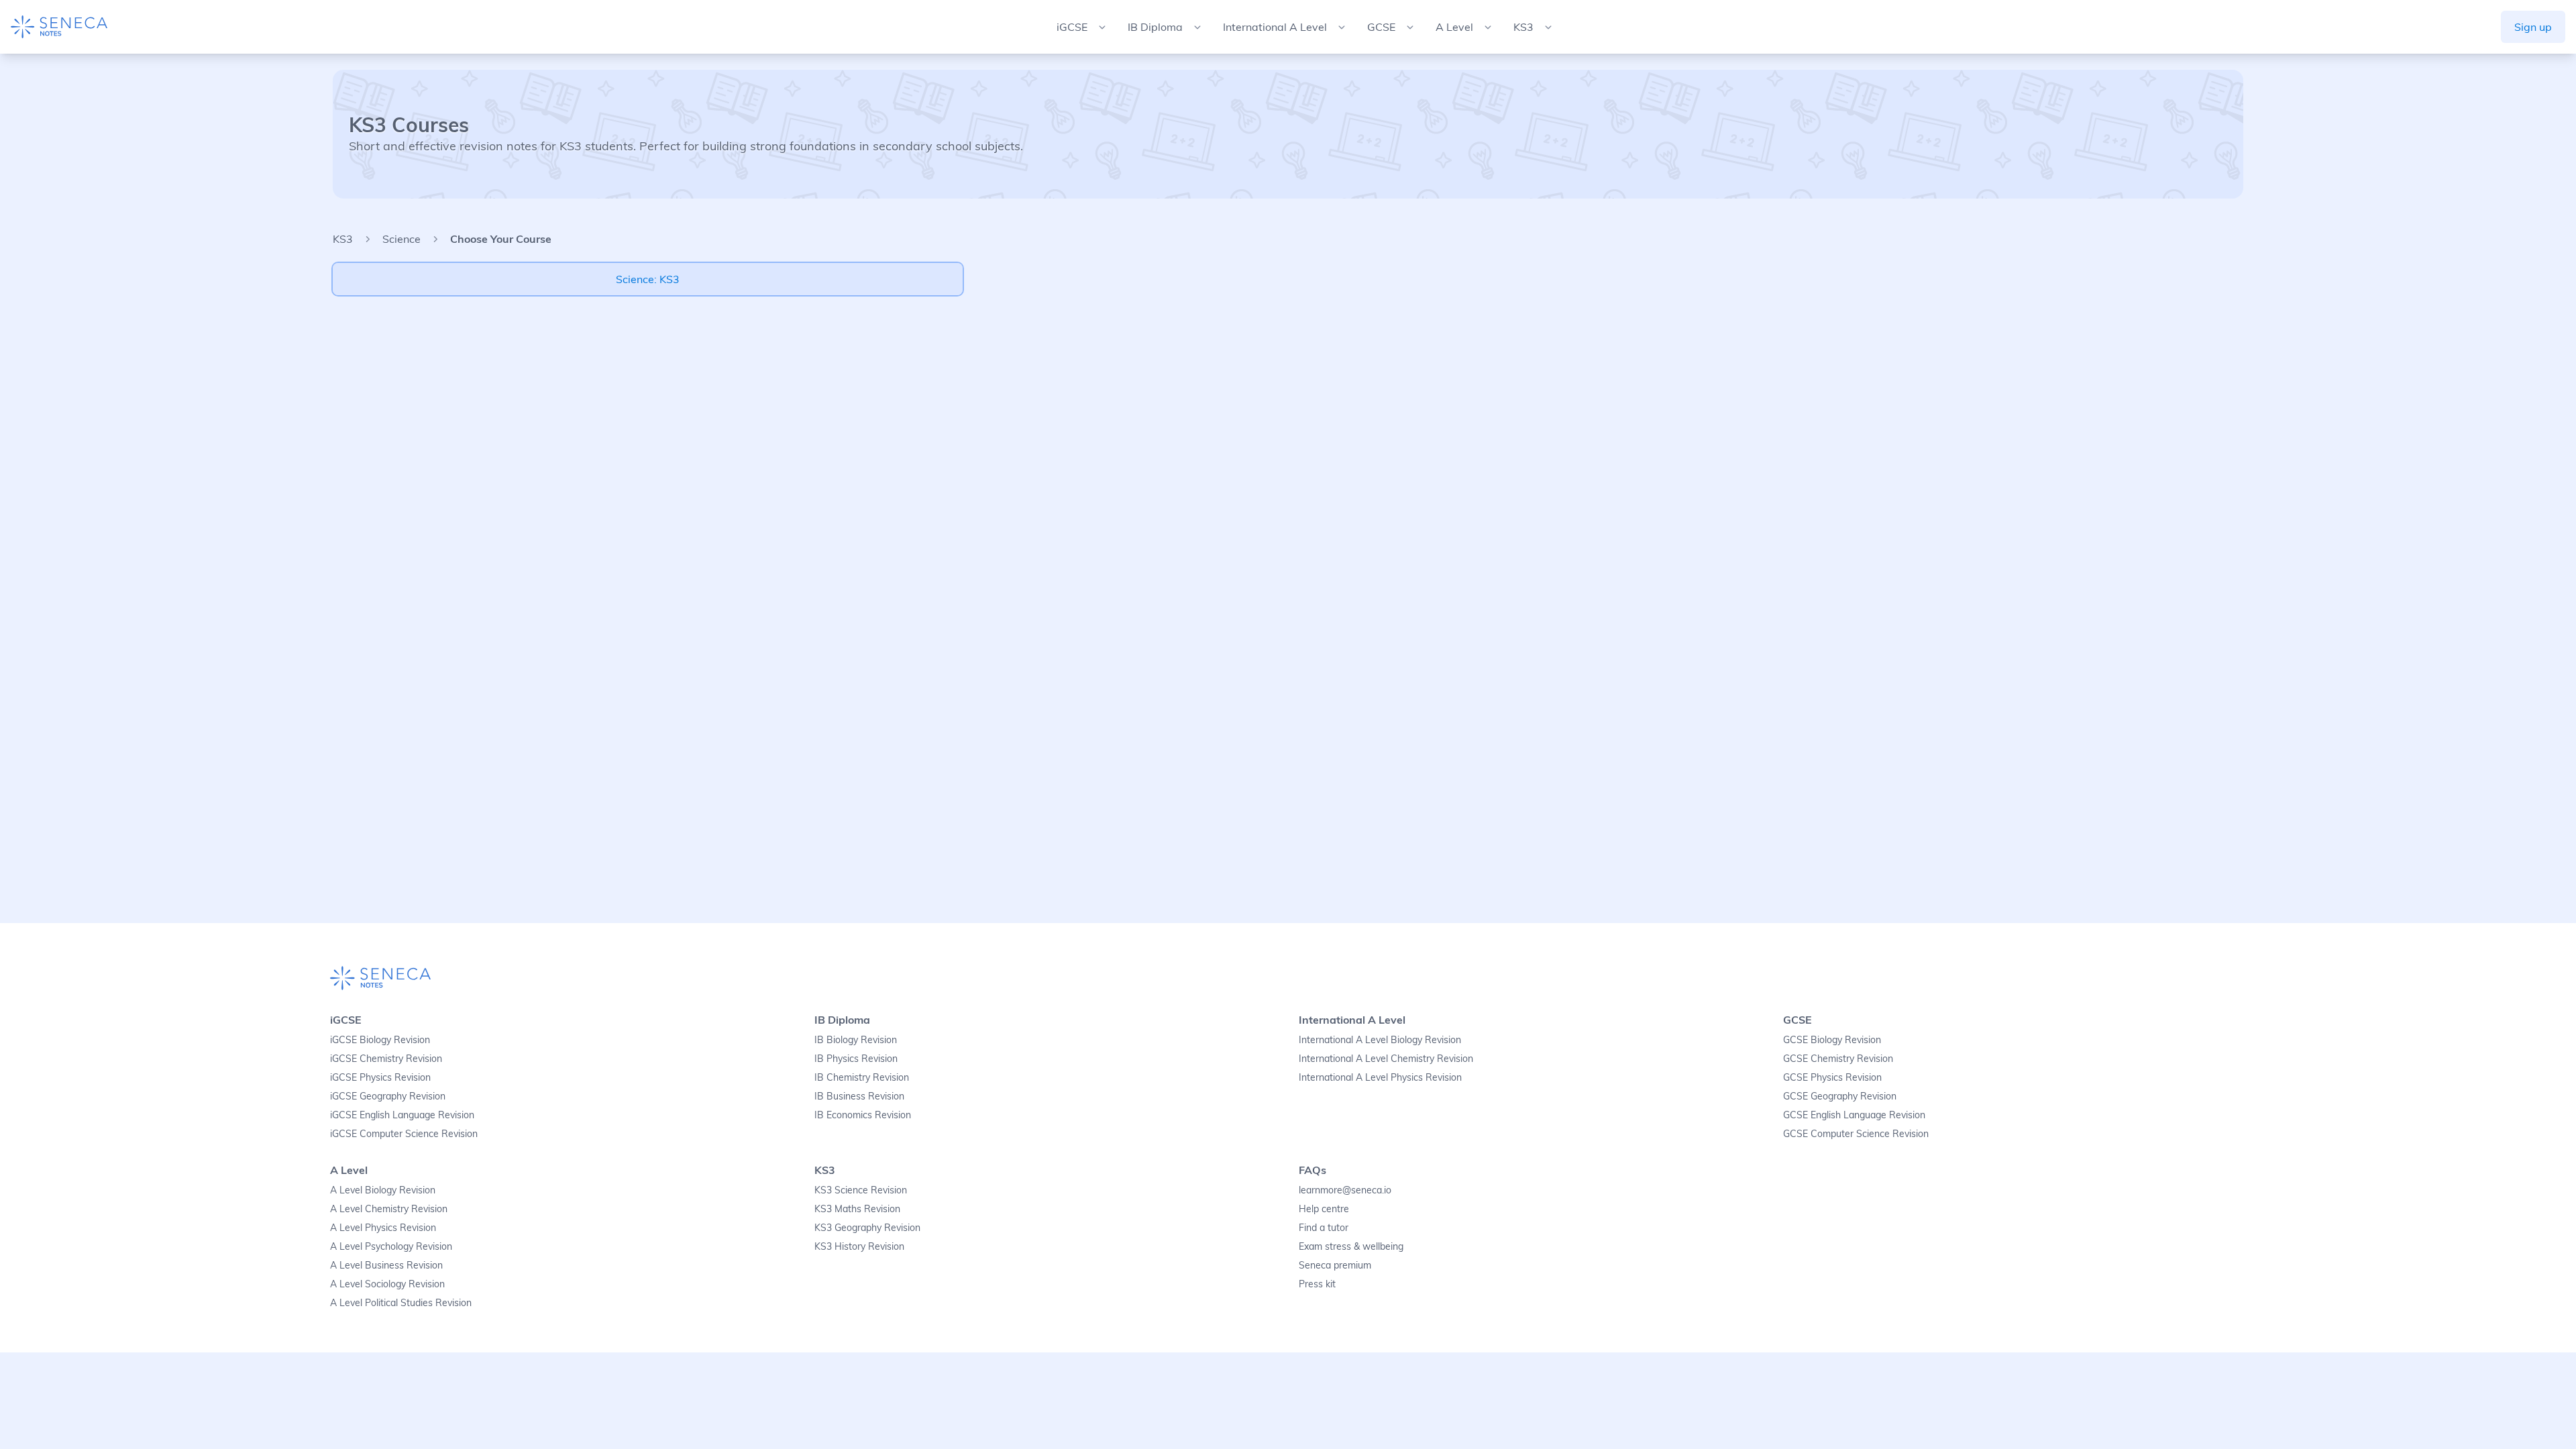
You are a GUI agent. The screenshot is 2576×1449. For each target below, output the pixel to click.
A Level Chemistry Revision (389, 1209)
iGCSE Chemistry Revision (386, 1059)
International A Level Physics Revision (1380, 1077)
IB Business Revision (859, 1096)
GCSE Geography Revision (1840, 1096)
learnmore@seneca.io (1345, 1190)
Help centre (1324, 1209)
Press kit (1317, 1284)
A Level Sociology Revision (387, 1284)
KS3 (343, 239)
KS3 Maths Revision (857, 1209)
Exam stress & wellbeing (1351, 1246)
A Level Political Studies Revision (401, 1303)
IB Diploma (842, 1020)
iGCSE (346, 1020)
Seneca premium (1335, 1265)
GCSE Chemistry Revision (1838, 1059)
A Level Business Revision (386, 1265)
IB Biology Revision (856, 1040)
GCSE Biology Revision (1832, 1040)
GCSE (1797, 1020)
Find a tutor (1324, 1228)
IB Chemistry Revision (862, 1077)
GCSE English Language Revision (1854, 1115)
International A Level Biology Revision (1380, 1040)
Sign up (2533, 27)
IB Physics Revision (856, 1059)
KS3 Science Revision (861, 1190)
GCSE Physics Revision (1832, 1077)
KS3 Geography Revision (867, 1228)
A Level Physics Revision (383, 1228)
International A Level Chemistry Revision (1386, 1059)
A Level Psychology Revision (391, 1246)
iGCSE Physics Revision (380, 1077)
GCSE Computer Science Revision (1856, 1134)
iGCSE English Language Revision (402, 1115)
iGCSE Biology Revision (380, 1040)
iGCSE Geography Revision (388, 1096)
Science (401, 239)
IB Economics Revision (863, 1115)
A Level (349, 1170)
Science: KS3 (648, 279)
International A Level (1352, 1020)
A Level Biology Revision (383, 1190)
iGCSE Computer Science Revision (404, 1134)
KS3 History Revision (859, 1246)
